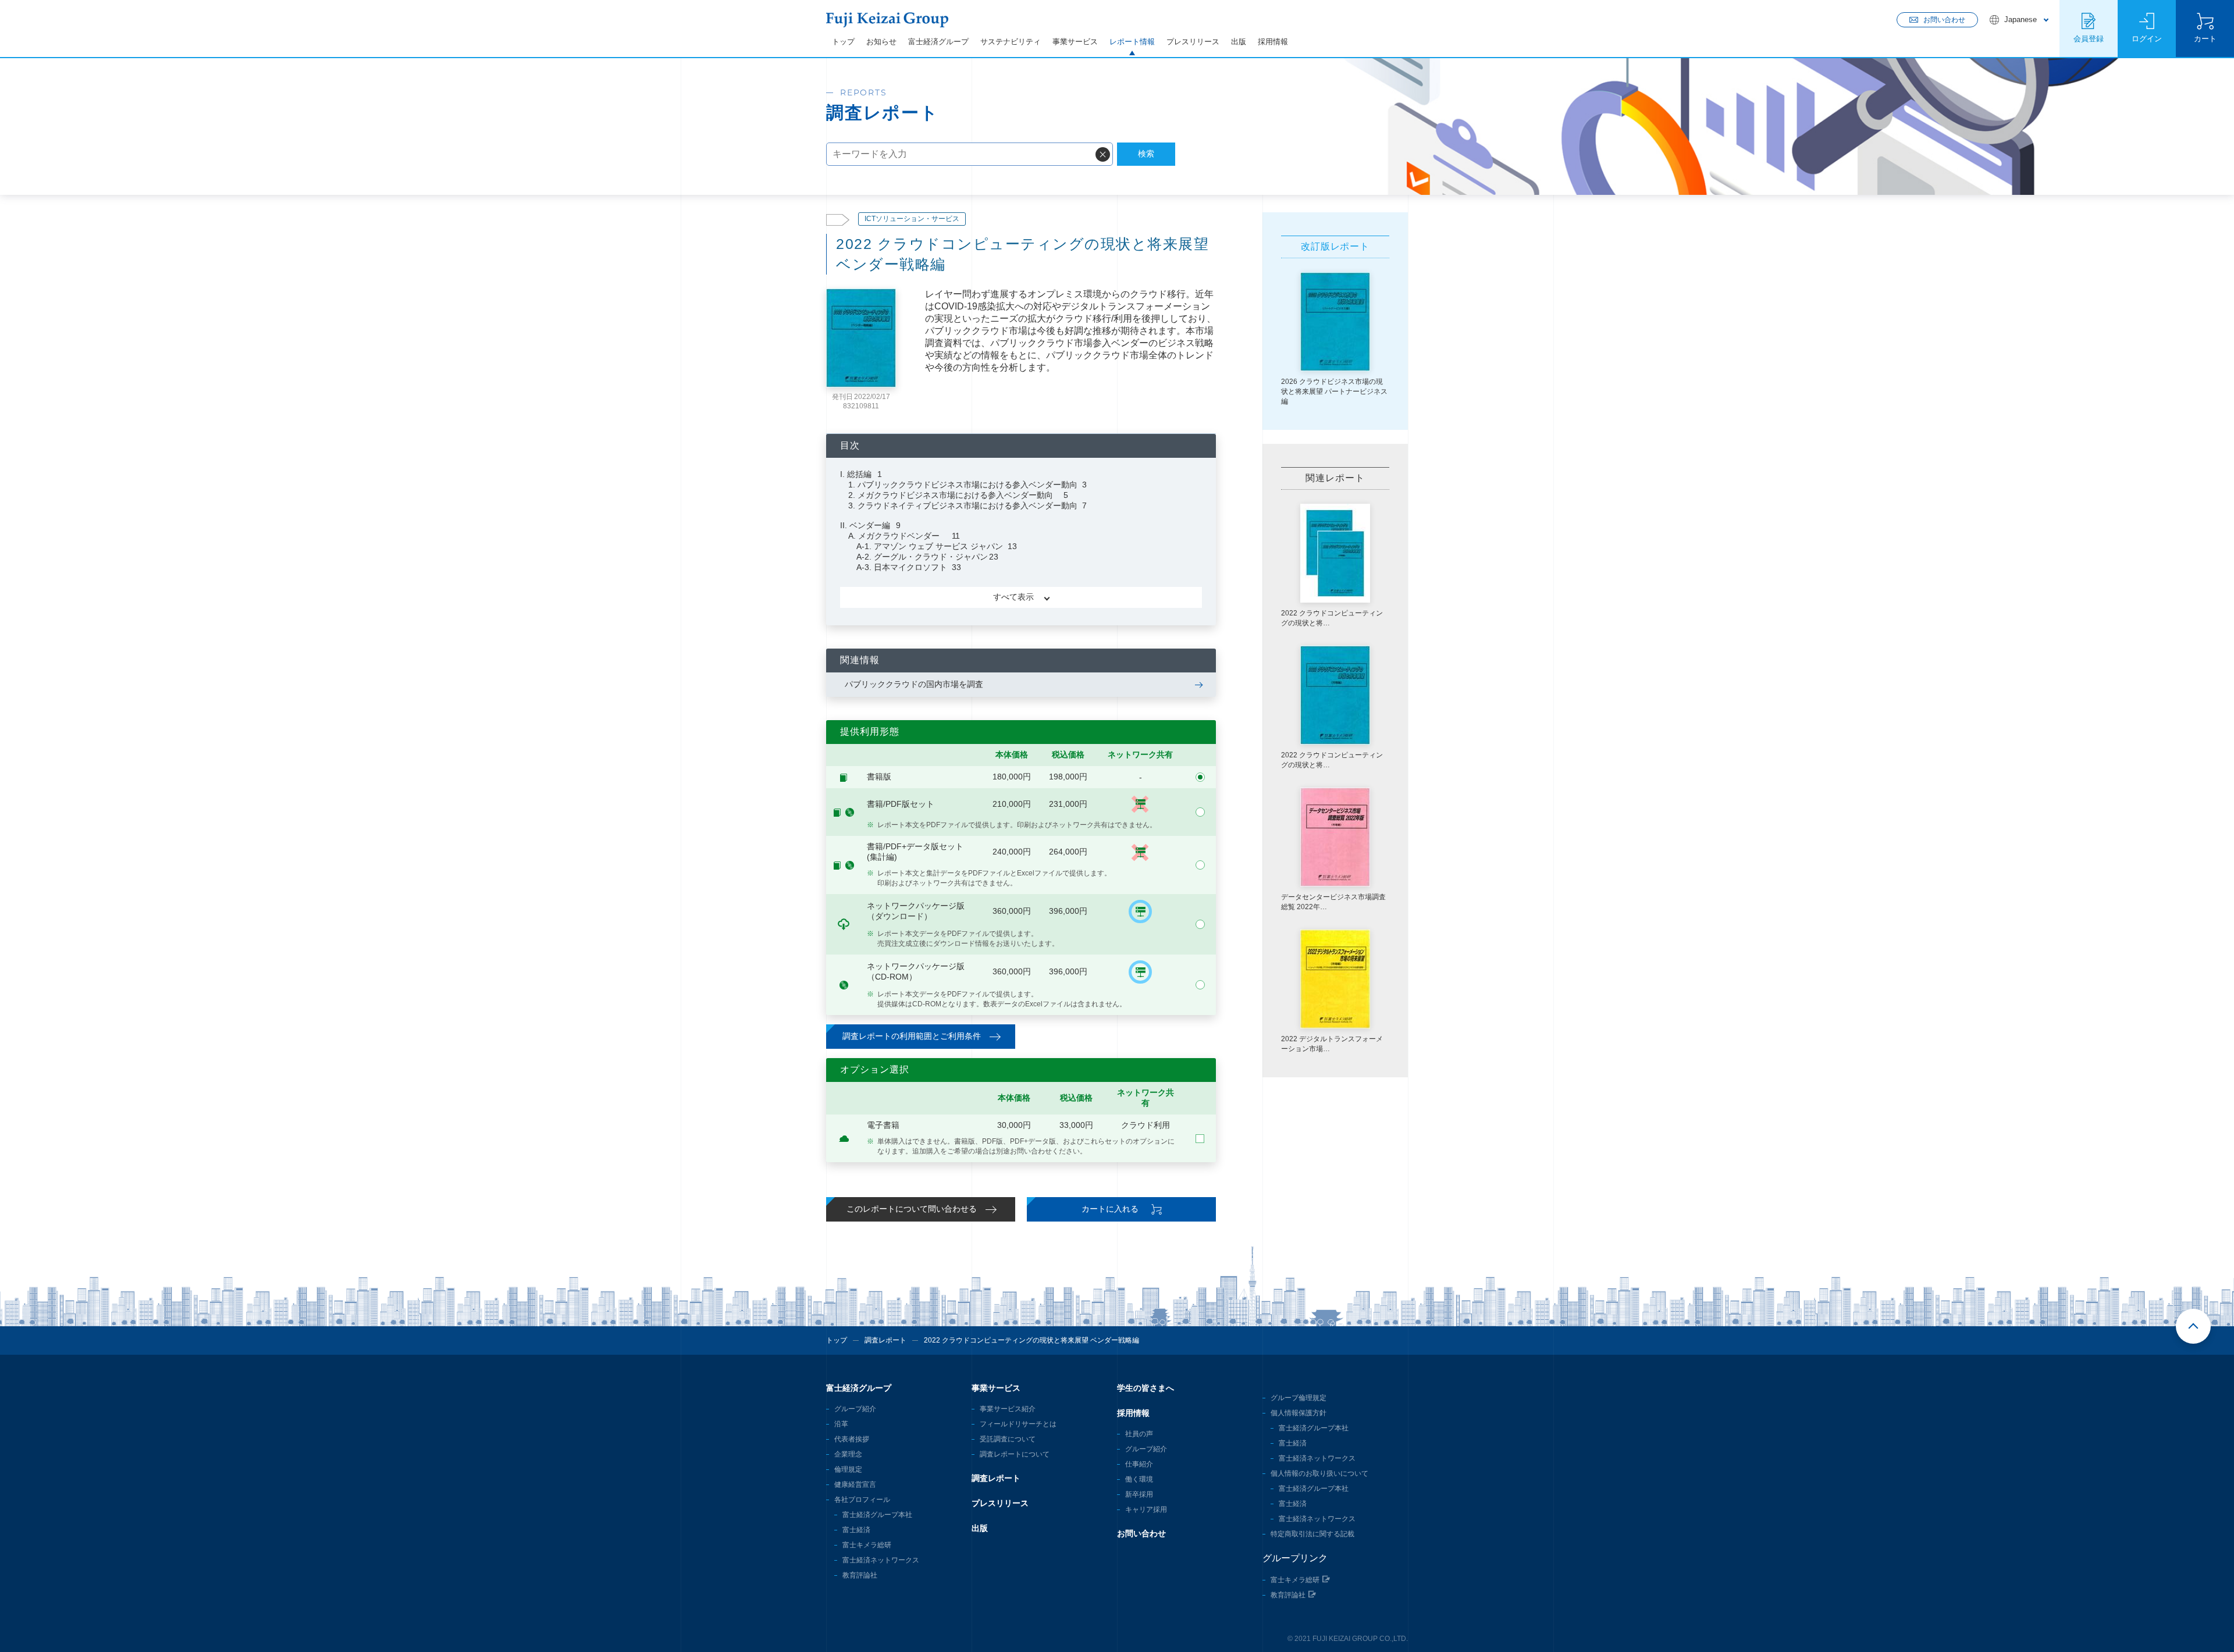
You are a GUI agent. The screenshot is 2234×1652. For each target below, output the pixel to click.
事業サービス (1075, 42)
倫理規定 (848, 1469)
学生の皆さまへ (1146, 1388)
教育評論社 (860, 1575)
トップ (843, 42)
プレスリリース (1193, 42)
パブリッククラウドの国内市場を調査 (914, 684)
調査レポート (885, 1340)
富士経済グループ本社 (877, 1515)
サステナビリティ (1011, 42)
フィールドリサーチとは (1018, 1424)
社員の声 (1139, 1434)
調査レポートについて (1015, 1454)
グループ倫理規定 (1299, 1398)
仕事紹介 (1139, 1464)
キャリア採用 (1146, 1509)
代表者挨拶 (852, 1439)
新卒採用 (1139, 1494)
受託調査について (1008, 1439)
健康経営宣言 (855, 1484)
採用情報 (1273, 42)
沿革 (841, 1424)
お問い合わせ (1141, 1533)
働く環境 (1139, 1479)
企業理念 (848, 1454)
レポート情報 (1132, 42)
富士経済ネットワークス (881, 1560)
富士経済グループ (938, 42)
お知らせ (881, 42)
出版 (1239, 42)
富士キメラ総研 (867, 1545)
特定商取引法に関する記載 (1312, 1534)
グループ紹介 (855, 1409)
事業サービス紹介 (1008, 1409)
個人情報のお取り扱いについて (1319, 1473)
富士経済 (856, 1530)
